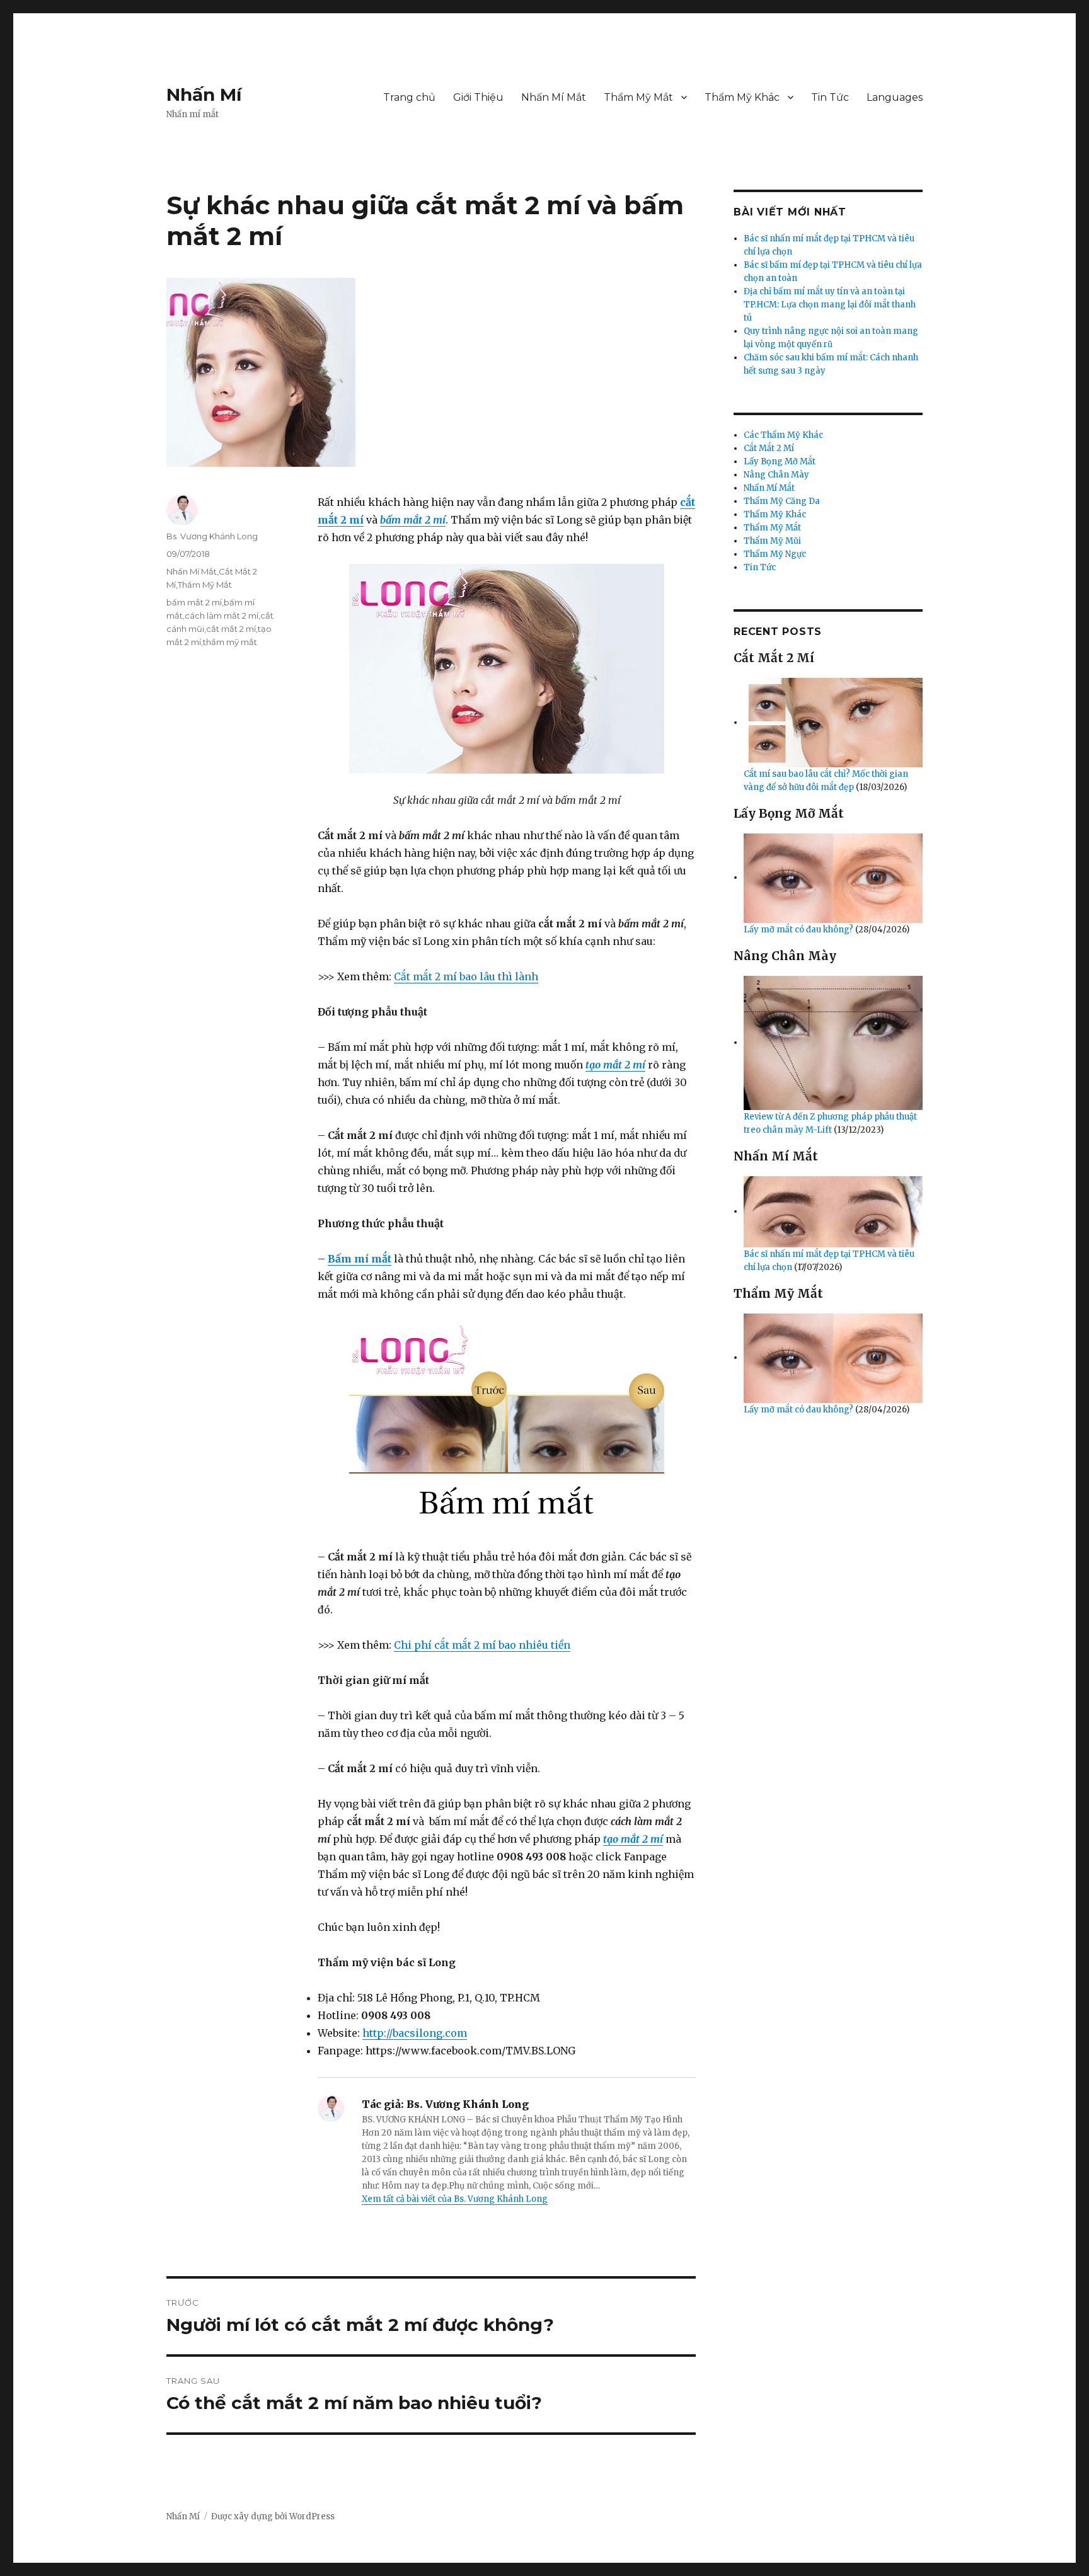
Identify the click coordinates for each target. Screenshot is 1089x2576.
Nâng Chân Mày (776, 475)
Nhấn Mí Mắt (554, 97)
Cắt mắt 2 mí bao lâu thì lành (466, 976)
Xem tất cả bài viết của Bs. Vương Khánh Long (455, 2199)
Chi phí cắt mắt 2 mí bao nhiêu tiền (482, 1645)
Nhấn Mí (204, 94)
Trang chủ (409, 97)
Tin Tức (830, 97)
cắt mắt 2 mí (231, 629)
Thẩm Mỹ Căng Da (782, 501)
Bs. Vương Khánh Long (212, 536)
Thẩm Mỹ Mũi (772, 541)
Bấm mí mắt (360, 1259)
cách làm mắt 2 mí (222, 615)
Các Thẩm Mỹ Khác (783, 435)
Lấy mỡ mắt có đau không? (799, 930)
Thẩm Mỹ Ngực (775, 554)
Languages (895, 97)
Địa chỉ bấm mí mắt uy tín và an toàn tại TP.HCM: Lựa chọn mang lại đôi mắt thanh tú (830, 305)
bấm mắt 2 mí (413, 520)
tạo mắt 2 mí (615, 1065)
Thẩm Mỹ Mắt (638, 97)
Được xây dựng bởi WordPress (273, 2516)
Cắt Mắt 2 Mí (769, 448)
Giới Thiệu (478, 97)
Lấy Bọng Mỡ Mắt (780, 461)
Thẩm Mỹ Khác (742, 97)
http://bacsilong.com (415, 2033)
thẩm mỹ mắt (230, 642)
